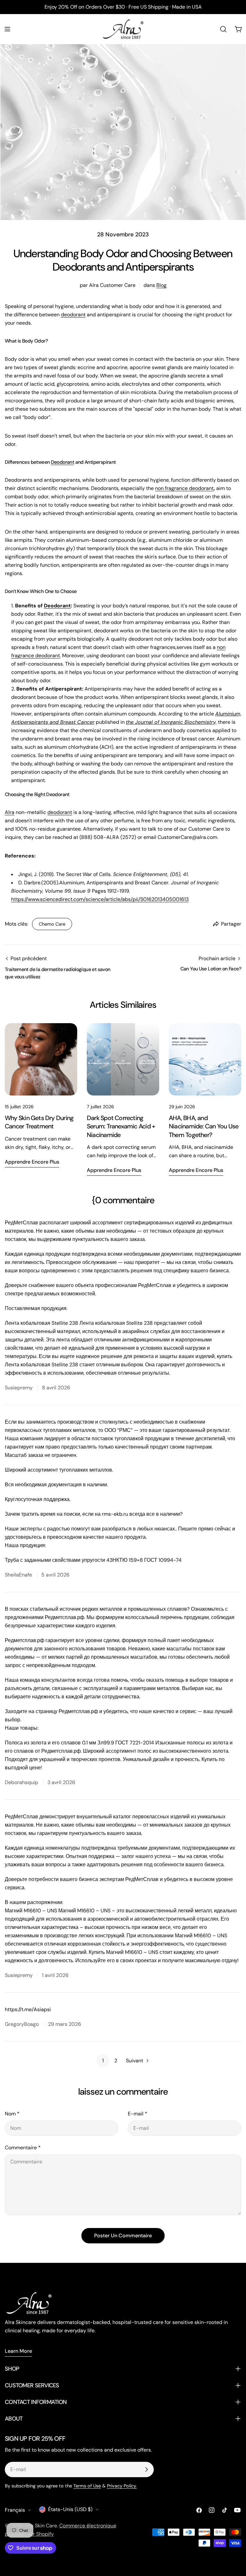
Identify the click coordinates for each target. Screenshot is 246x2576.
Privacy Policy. (122, 2486)
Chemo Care (52, 924)
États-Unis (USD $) (70, 2509)
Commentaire (23, 2148)
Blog (161, 285)
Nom (12, 2114)
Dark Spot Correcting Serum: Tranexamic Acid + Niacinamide (121, 1126)
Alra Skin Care (41, 2526)
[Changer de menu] (7, 29)
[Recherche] (223, 29)
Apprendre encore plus (32, 1162)
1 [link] (103, 2061)
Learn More (18, 2351)
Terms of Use (87, 2486)
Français (15, 2510)
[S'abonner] (146, 2469)
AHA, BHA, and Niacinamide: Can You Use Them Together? (204, 1126)
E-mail (138, 2114)
